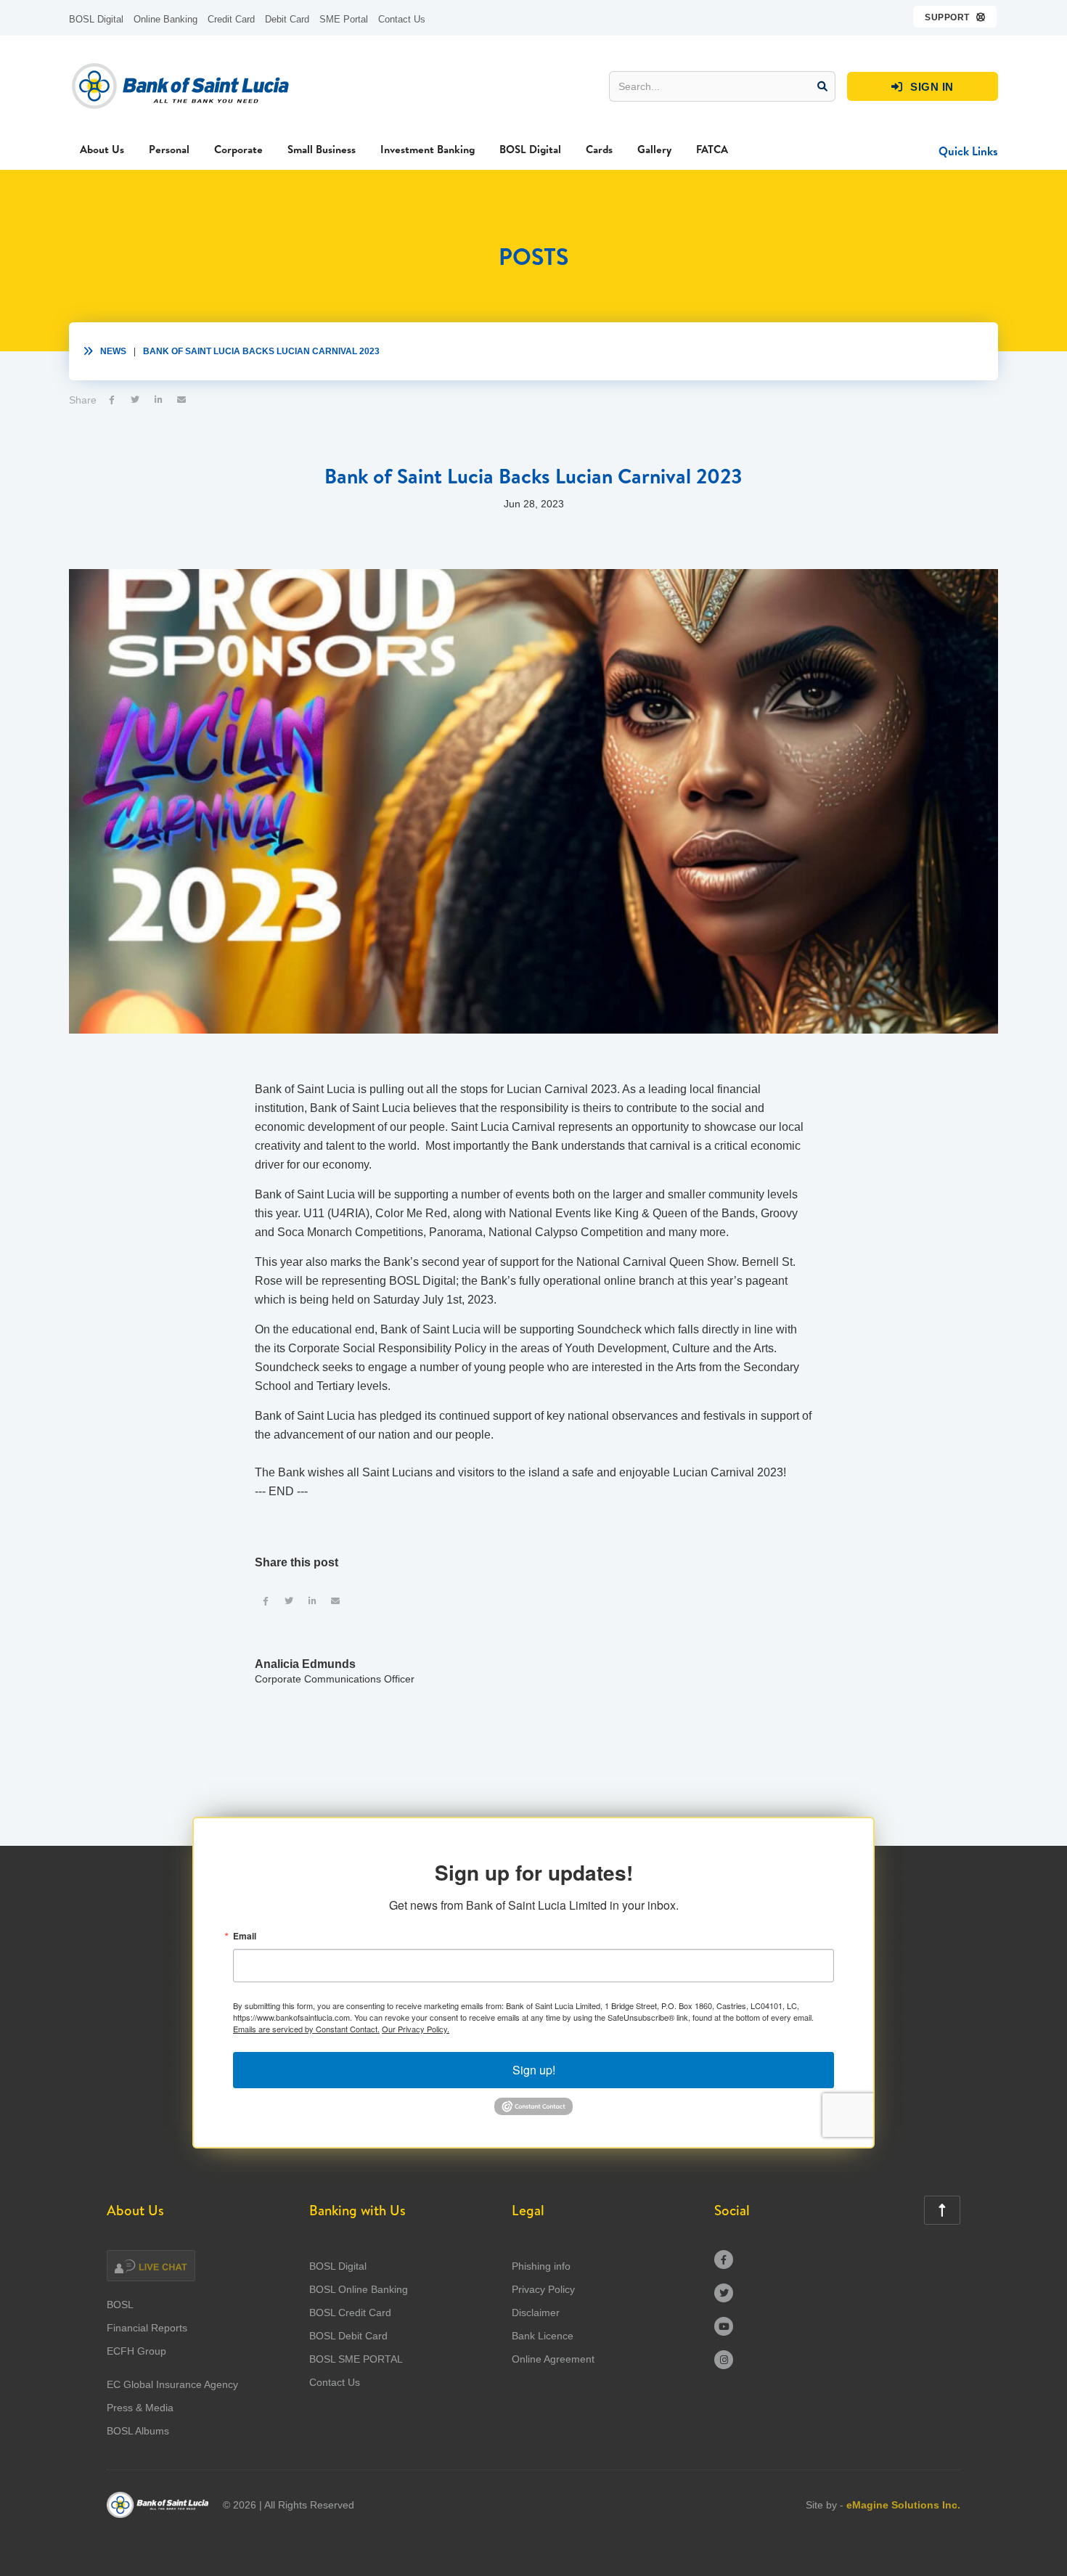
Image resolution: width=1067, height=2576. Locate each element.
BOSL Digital (96, 19)
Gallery (654, 149)
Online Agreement (553, 2359)
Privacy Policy (543, 2289)
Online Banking (165, 19)
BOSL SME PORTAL (356, 2359)
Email (245, 1936)
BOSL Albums (138, 2431)
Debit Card (287, 19)
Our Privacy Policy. (416, 2029)
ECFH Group (136, 2351)
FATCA (712, 149)
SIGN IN (923, 87)
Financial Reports (147, 2328)
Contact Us (402, 19)
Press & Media (140, 2408)
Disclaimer (536, 2313)
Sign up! (534, 2070)
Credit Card (231, 19)
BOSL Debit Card (348, 2336)
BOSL (120, 2305)
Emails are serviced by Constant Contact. (306, 2029)
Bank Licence (543, 2336)
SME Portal (344, 19)
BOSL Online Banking (359, 2289)
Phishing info (541, 2266)
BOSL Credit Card (350, 2313)
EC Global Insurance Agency (172, 2384)
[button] (956, 17)
